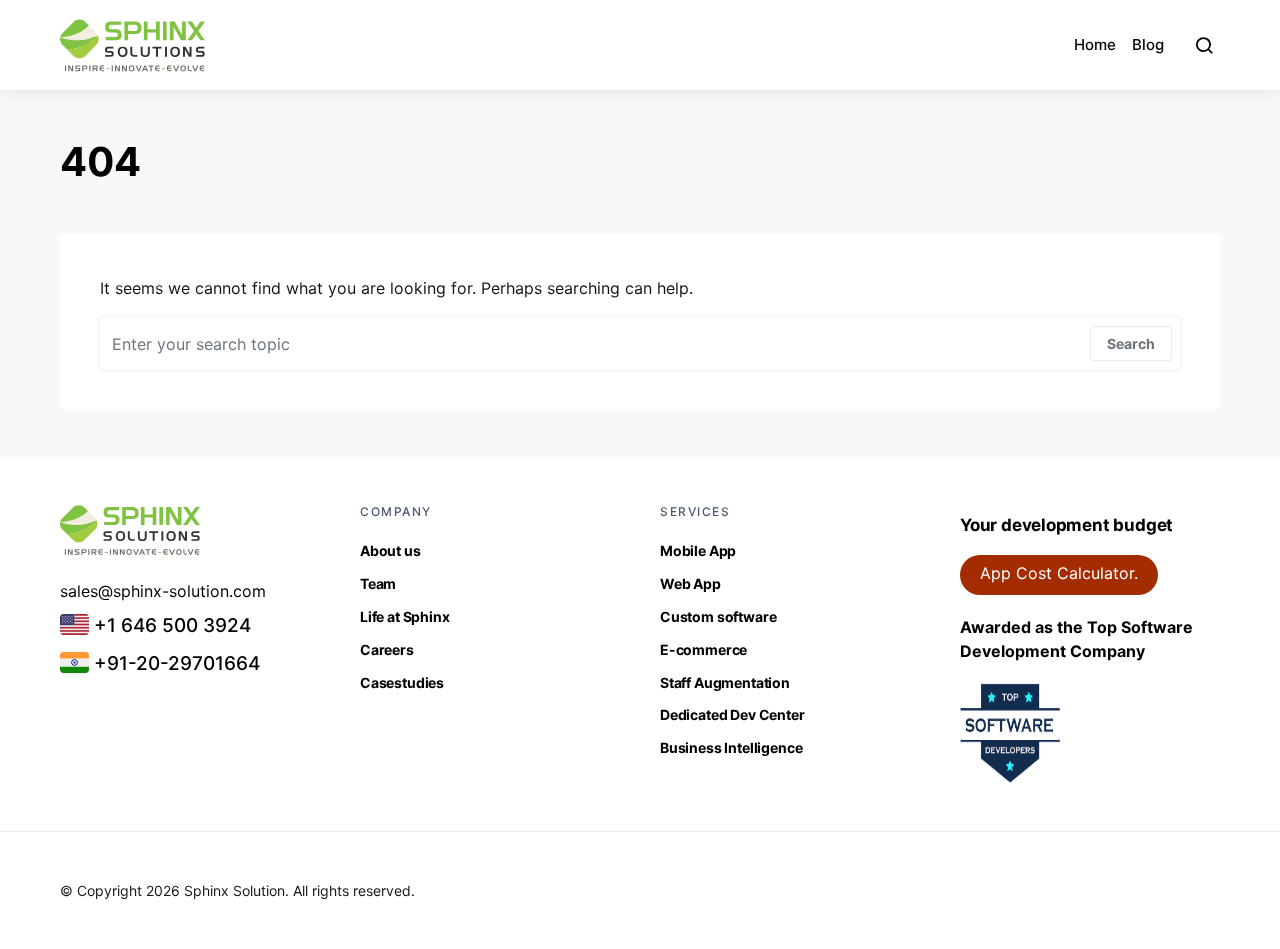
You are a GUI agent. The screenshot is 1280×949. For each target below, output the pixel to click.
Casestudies (402, 682)
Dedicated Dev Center (732, 714)
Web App (690, 583)
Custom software (718, 616)
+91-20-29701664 (174, 663)
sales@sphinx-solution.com (163, 591)
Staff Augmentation (725, 682)
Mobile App (698, 550)
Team (378, 583)
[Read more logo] (132, 45)
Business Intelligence (731, 747)
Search (1131, 343)
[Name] (1204, 45)
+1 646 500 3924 (170, 625)
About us (390, 550)
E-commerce (703, 649)
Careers (387, 649)
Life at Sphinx (405, 616)
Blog (1148, 44)
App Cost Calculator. (1059, 573)
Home (1095, 44)
